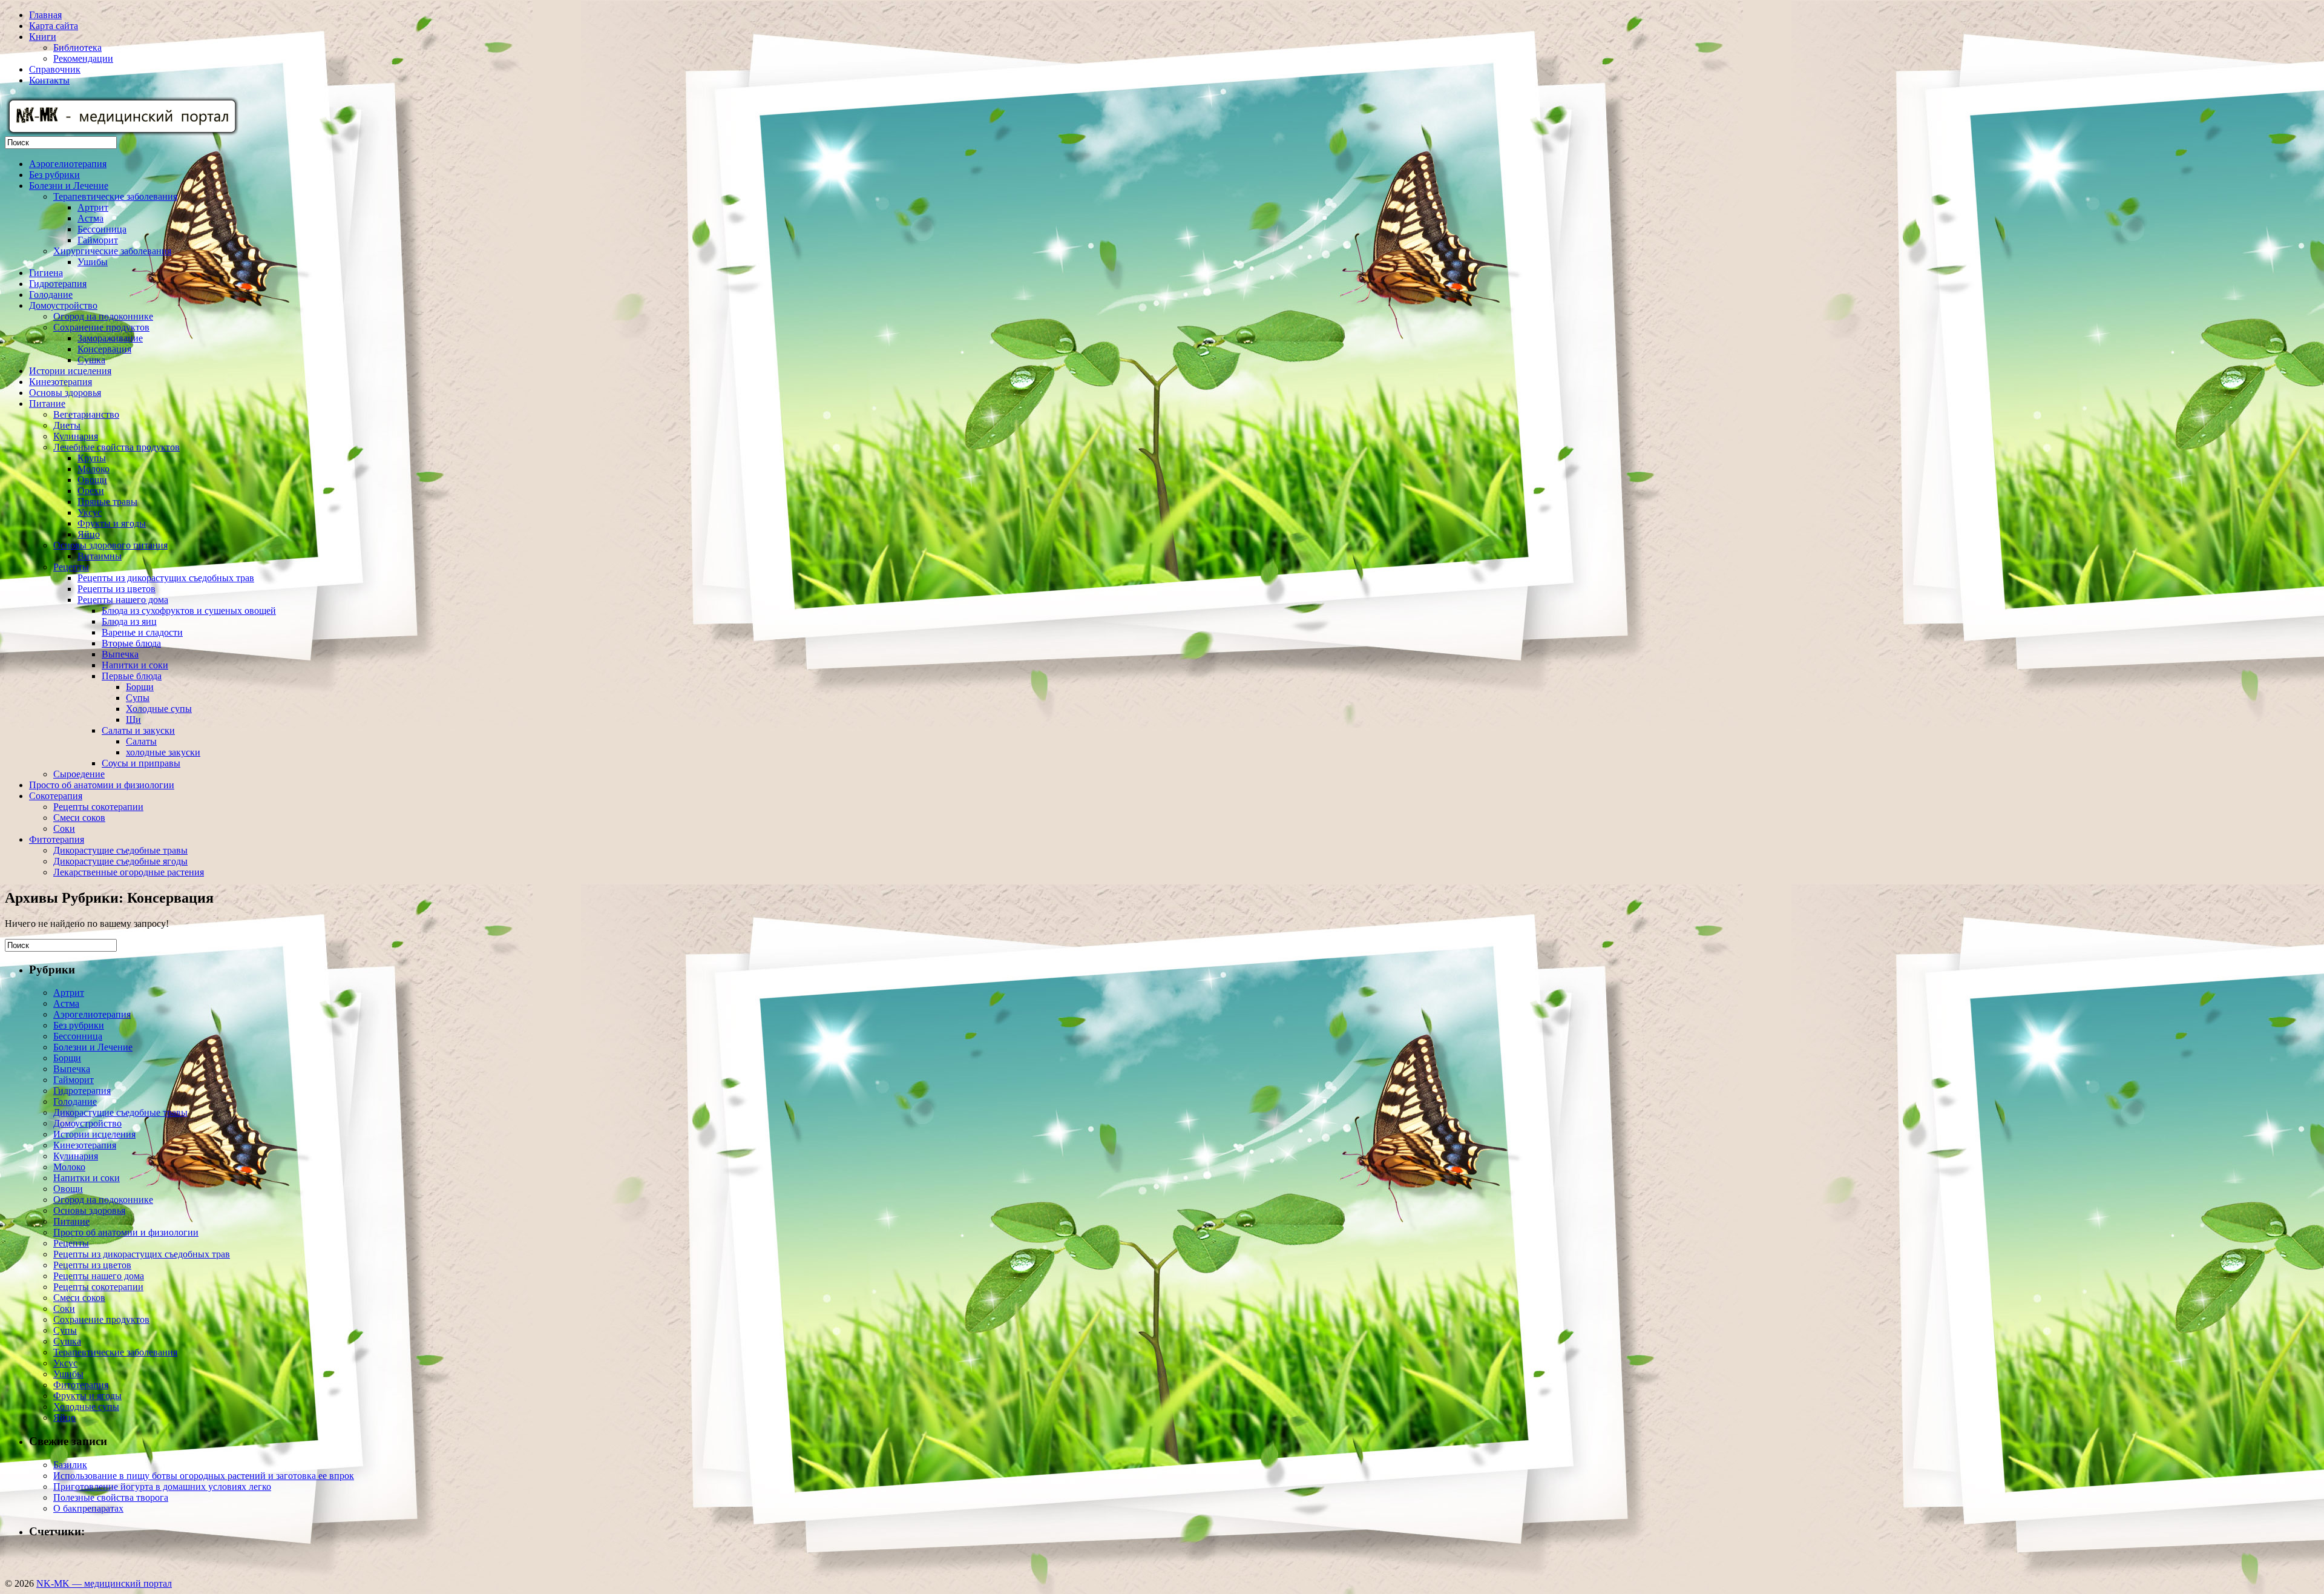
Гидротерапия (58, 284)
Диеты (67, 425)
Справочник (55, 69)
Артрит (93, 207)
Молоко (94, 469)
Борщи (140, 687)
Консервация (104, 349)
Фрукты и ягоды (112, 523)
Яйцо (89, 534)
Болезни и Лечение (69, 186)
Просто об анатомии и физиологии (102, 785)
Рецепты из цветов (117, 589)
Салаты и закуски (138, 730)
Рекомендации (83, 58)
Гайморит (98, 240)
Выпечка (120, 654)
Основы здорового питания (110, 545)
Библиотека (77, 48)
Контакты (49, 80)
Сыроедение (79, 774)
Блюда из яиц (129, 621)
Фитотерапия (57, 839)
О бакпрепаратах (88, 1508)
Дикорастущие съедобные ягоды (120, 861)
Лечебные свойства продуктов (117, 447)
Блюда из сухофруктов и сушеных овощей (189, 611)
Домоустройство (63, 305)
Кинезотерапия (61, 382)
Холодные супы (159, 709)
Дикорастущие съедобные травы (120, 850)
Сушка (91, 360)
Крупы (92, 458)
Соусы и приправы (141, 763)
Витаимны (100, 556)
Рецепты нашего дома (123, 600)
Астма (90, 218)
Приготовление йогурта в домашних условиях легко (162, 1487)
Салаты (141, 741)
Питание (47, 403)
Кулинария (76, 436)
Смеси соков (79, 818)
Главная (45, 15)
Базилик (70, 1465)
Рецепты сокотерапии (98, 807)
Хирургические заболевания (112, 251)
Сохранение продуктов (101, 327)
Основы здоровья (65, 393)
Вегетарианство (86, 414)
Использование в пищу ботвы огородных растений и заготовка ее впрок (204, 1476)
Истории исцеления (70, 371)
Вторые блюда (131, 643)
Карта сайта (54, 26)
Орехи (91, 491)
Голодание (51, 295)
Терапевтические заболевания (115, 196)
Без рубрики (54, 175)
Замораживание (110, 338)
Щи (133, 720)
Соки (64, 828)
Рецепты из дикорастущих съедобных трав (166, 578)
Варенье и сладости (142, 632)
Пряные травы (107, 502)
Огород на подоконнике (103, 316)
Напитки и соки (135, 665)
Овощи (92, 480)
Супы (138, 698)
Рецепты (71, 567)
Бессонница (102, 229)
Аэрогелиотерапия (68, 164)
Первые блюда (132, 676)
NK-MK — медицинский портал (104, 1583)
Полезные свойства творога (111, 1497)
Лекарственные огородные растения (129, 872)
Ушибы (93, 262)
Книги (43, 37)
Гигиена (46, 273)
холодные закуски (163, 752)
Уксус (90, 512)
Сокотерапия (56, 796)
